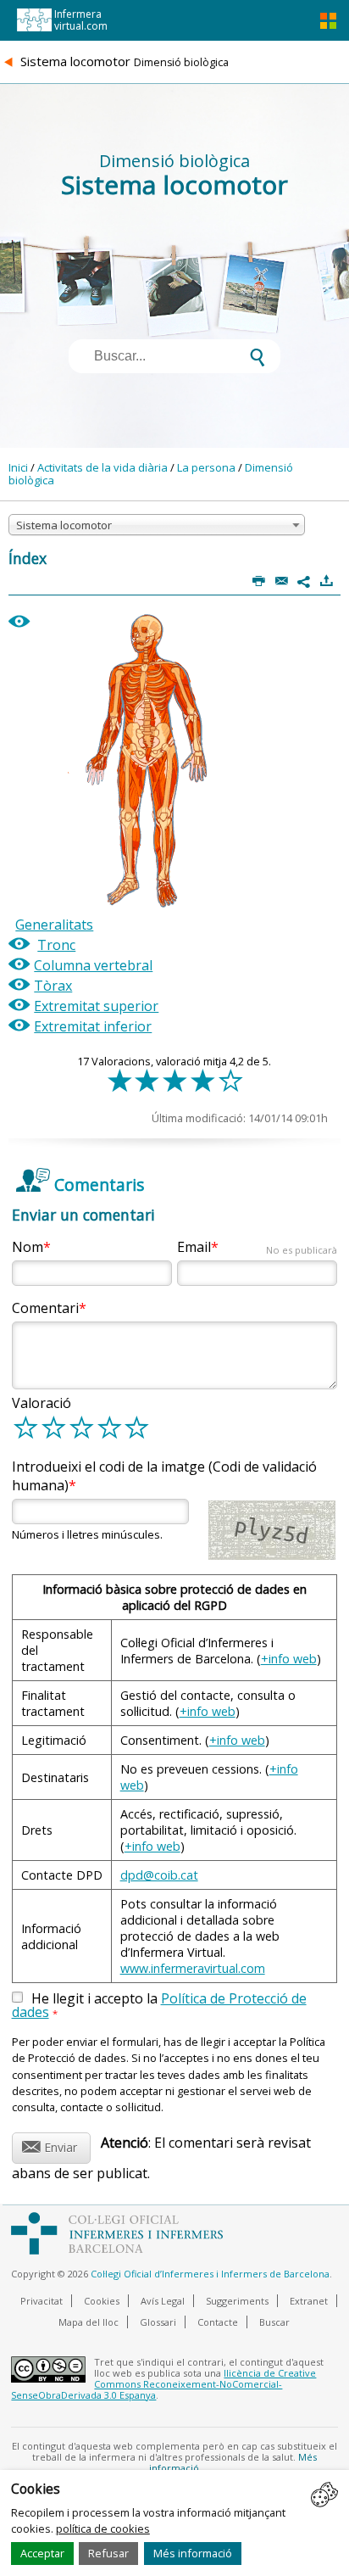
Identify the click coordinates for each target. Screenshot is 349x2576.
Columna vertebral (93, 965)
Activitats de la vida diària (102, 467)
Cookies (102, 2301)
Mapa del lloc (89, 2322)
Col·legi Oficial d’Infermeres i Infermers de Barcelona (210, 2274)
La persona (206, 467)
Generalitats (54, 925)
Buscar (274, 2322)
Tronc (56, 945)
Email (257, 1247)
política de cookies (103, 2529)
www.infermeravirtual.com (193, 1968)
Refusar (108, 2553)
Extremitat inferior (93, 1026)
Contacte (218, 2322)
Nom (28, 1247)
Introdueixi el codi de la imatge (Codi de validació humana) (164, 1476)
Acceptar (42, 2553)
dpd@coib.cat (159, 1875)
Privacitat (42, 2301)
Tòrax (53, 986)
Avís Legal (163, 2301)
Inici (18, 467)
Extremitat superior (96, 1006)
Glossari (158, 2322)
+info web (289, 1659)
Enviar (50, 2145)
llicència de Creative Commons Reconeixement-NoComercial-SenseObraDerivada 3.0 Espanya (163, 2384)
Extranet (309, 2301)
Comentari (45, 1308)
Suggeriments (237, 2301)
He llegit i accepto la (159, 2006)
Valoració (42, 1403)
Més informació (193, 2553)
